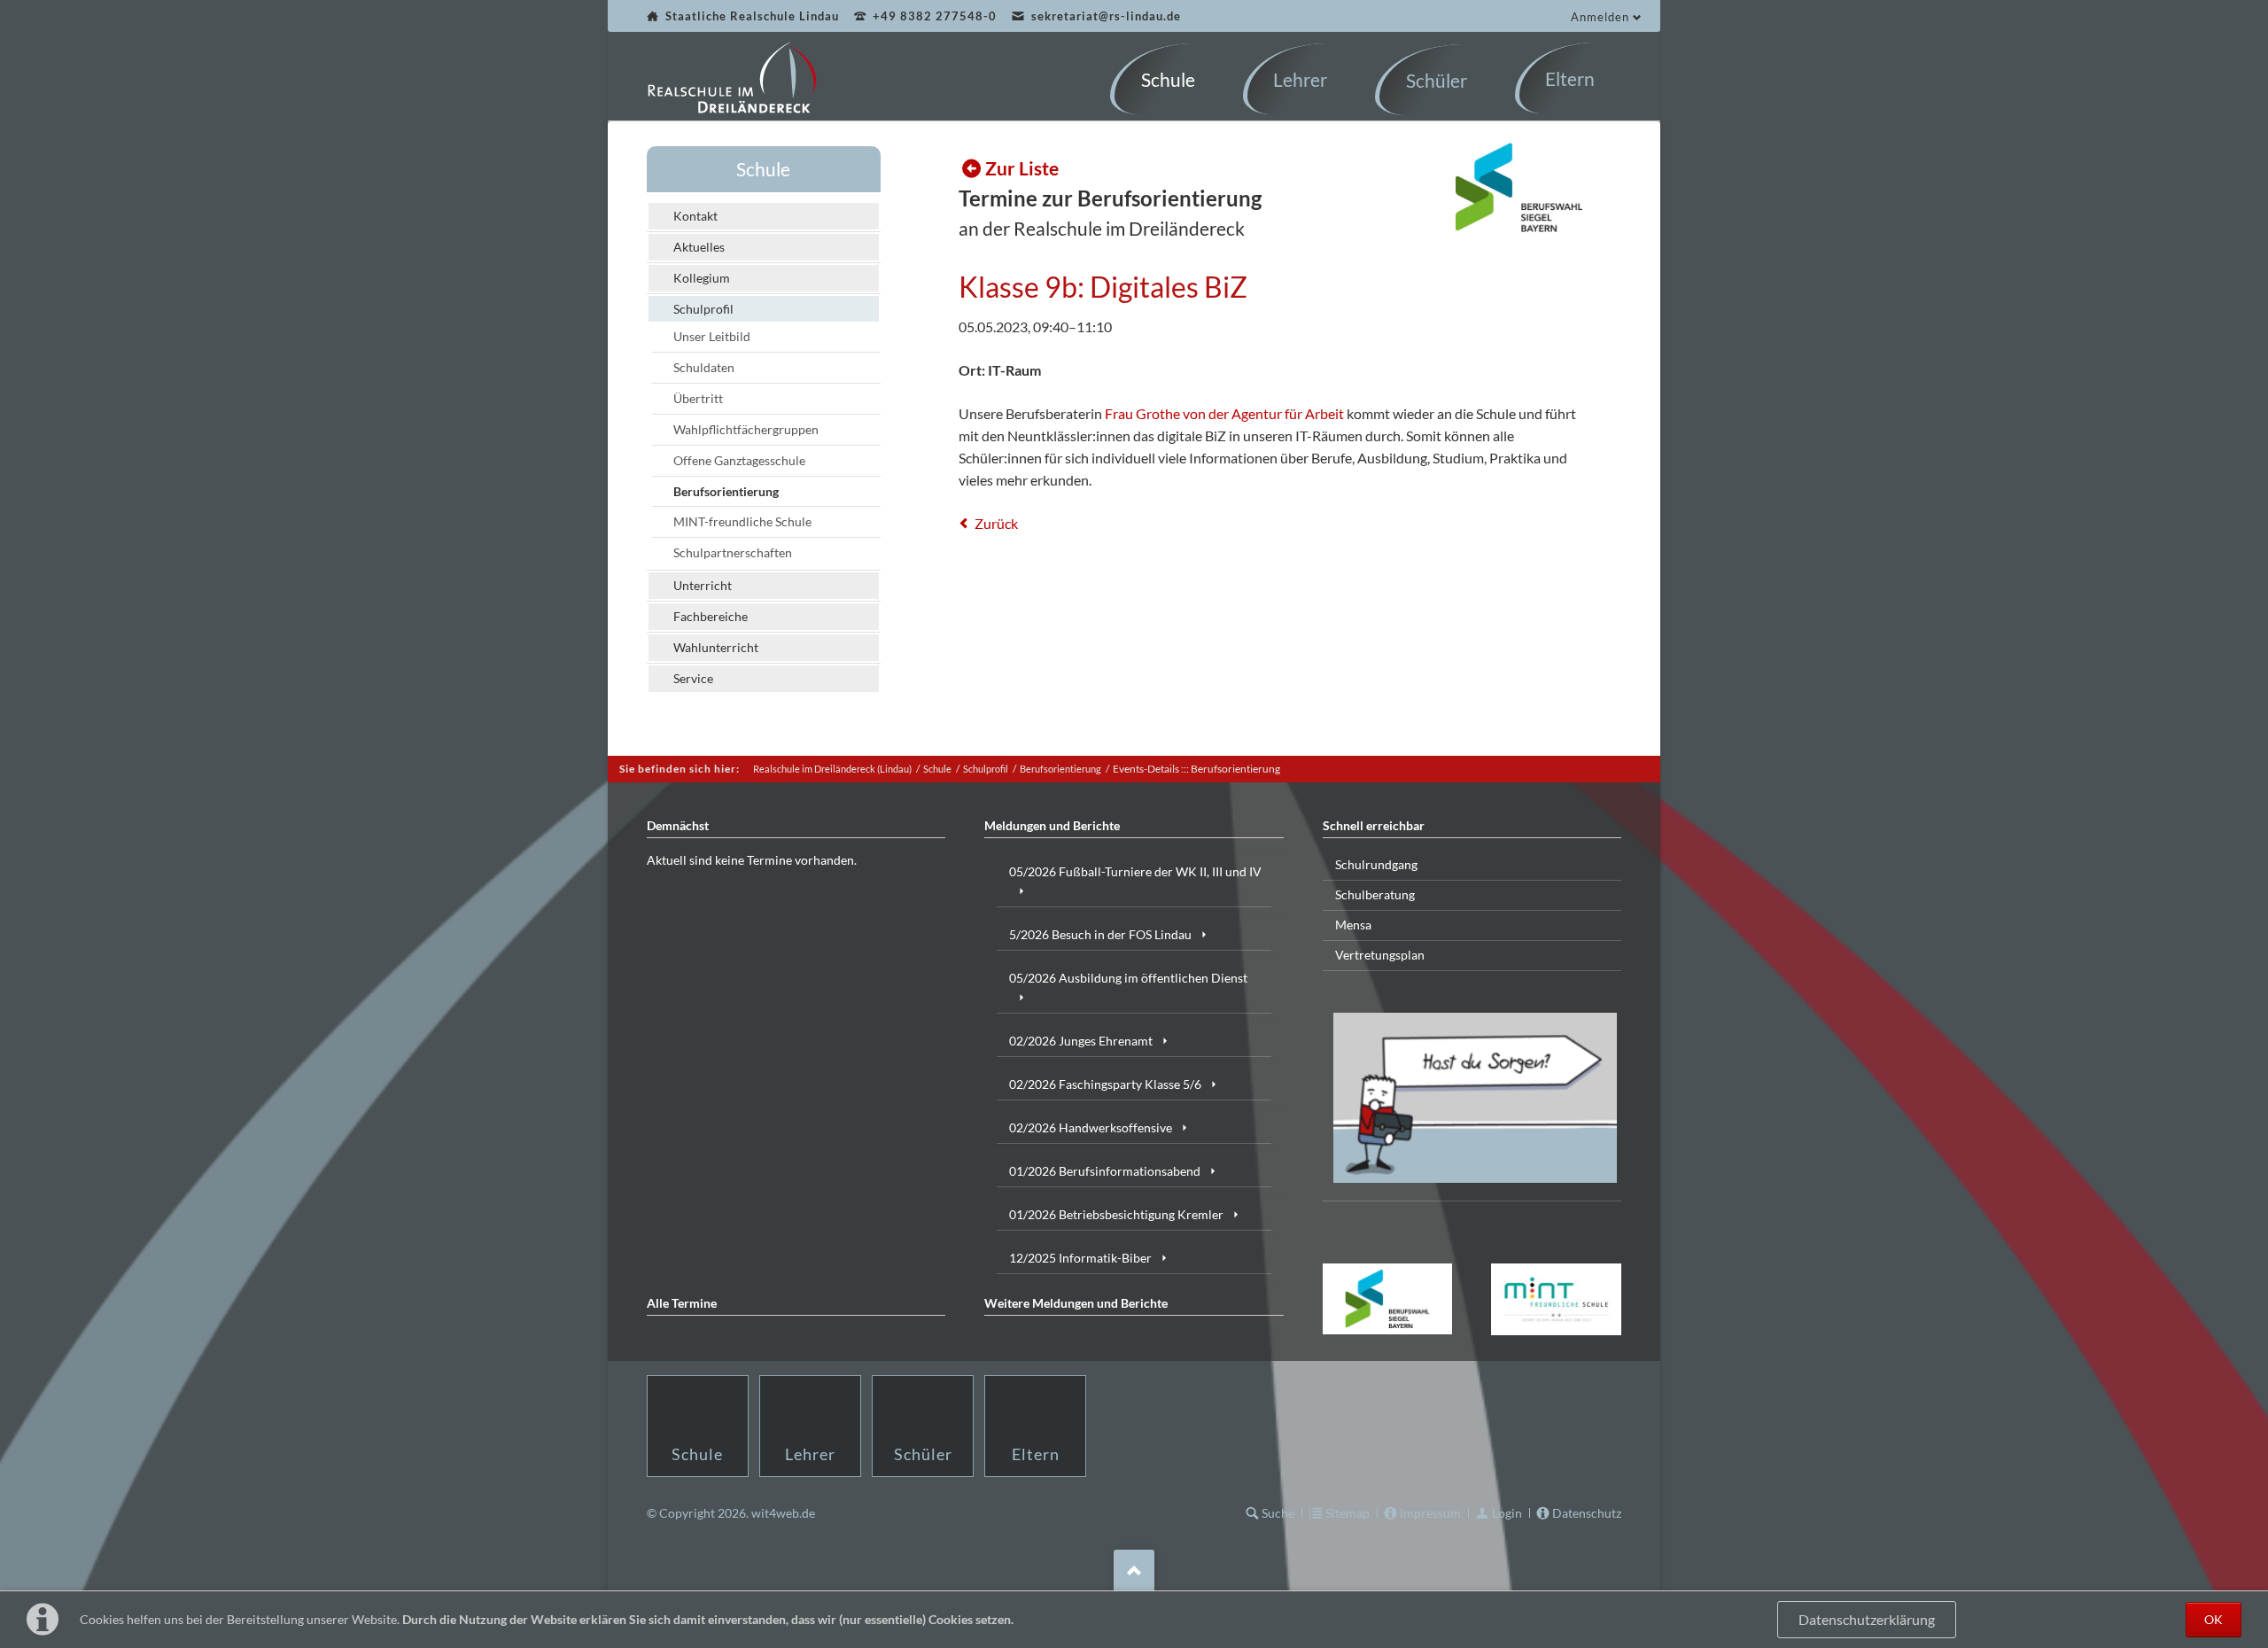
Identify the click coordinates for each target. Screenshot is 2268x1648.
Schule (763, 169)
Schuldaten (704, 367)
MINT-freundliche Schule (742, 521)
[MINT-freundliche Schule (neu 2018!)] (1556, 1299)
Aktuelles (699, 247)
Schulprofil (703, 309)
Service (693, 678)
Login (1507, 1513)
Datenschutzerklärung (1867, 1620)
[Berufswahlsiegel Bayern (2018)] (1388, 1299)
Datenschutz (1587, 1513)
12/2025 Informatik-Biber (1080, 1258)
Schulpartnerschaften (733, 552)
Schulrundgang (1376, 864)
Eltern (1036, 1454)
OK (2214, 1619)
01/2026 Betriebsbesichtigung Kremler (1116, 1214)
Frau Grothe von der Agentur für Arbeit (1224, 413)
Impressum (1430, 1513)
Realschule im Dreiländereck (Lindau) (832, 769)
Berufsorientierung (726, 491)
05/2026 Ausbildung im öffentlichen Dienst (1128, 978)
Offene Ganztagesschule (739, 460)
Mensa (1353, 925)
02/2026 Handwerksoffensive (1091, 1127)
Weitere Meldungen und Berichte (1076, 1303)
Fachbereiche (711, 616)
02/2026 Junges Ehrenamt (1081, 1041)
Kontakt (695, 216)
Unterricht (703, 585)
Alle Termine (682, 1303)
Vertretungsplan (1380, 955)
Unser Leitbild (712, 336)
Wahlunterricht (716, 647)
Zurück (996, 523)
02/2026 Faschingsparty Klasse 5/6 (1105, 1084)
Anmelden (1600, 17)
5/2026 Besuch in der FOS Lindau (1100, 934)
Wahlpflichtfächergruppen (746, 429)
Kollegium (702, 278)
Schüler (923, 1454)
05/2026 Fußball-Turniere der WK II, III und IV (1135, 871)
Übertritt (698, 398)
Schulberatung (1375, 894)
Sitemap (1348, 1513)
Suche (1278, 1513)
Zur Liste (1022, 168)
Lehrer (810, 1454)
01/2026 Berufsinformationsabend (1105, 1171)
